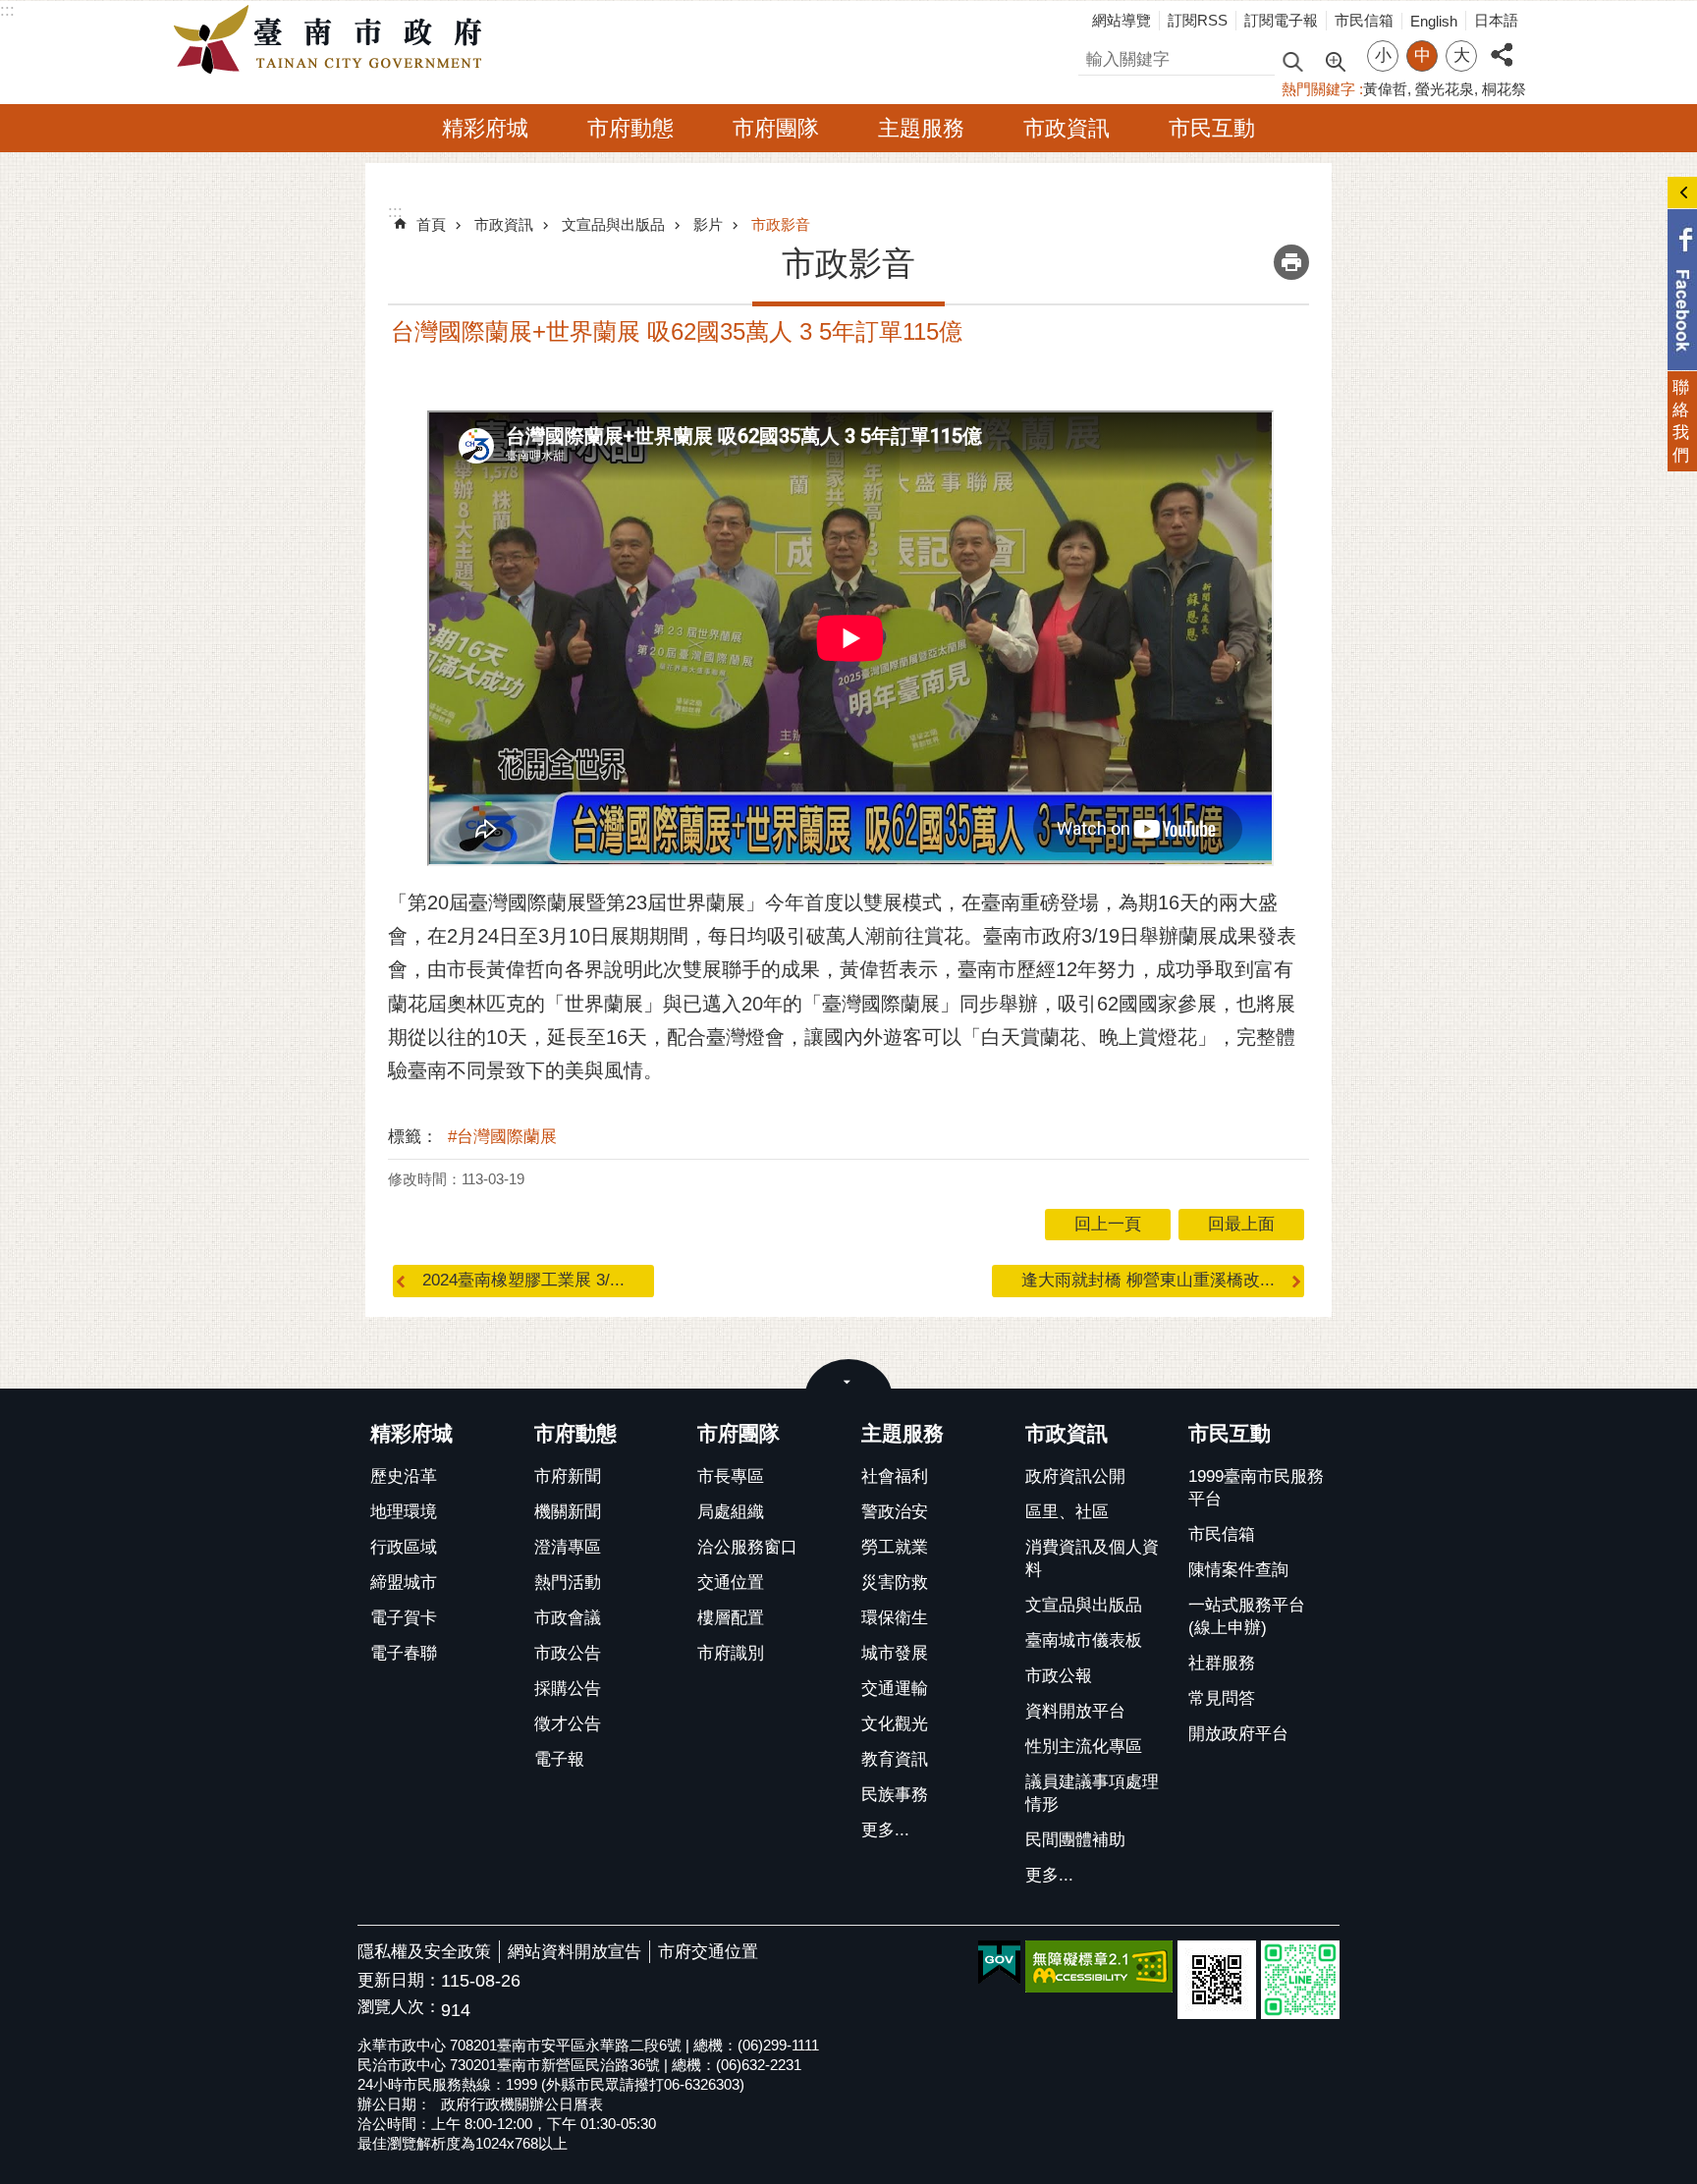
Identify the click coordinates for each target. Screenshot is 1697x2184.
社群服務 (1222, 1663)
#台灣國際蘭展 (502, 1137)
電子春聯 (404, 1653)
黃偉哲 (1385, 89)
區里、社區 (1067, 1512)
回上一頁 (1108, 1224)
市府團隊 (776, 128)
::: (7, 10)
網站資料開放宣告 (575, 1952)
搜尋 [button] (1292, 60)
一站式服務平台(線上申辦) (1247, 1616)
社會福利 (895, 1476)
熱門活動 (568, 1583)
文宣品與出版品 (613, 224)
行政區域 (404, 1547)
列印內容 (1291, 262)
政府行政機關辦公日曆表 (522, 2104)
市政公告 (568, 1653)
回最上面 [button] (1241, 1224)
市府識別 (731, 1653)
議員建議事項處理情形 (1092, 1793)
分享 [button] (1502, 44)
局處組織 (731, 1512)
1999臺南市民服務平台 (1256, 1488)
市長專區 (731, 1476)
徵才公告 (568, 1724)
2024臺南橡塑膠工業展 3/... (523, 1280)
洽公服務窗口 (747, 1547)
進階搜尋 (1335, 60)
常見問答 (1222, 1698)
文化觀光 (895, 1724)
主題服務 (921, 128)
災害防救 (895, 1583)
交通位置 (731, 1583)
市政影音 (781, 224)
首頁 (431, 224)
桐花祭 (1504, 89)
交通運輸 (895, 1689)
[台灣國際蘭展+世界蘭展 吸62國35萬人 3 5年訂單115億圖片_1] (1217, 1980)
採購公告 (568, 1689)
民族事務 (895, 1795)
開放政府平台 (1238, 1734)
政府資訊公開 (1075, 1476)
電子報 (559, 1759)
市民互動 (1212, 128)
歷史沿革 (404, 1476)
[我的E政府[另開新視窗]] (999, 1963)
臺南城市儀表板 (1084, 1640)
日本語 (1496, 20)
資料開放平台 (1075, 1711)
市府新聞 (568, 1476)
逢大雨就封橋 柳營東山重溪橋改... (1148, 1280)
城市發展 (895, 1653)
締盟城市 (404, 1583)
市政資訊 (1067, 128)
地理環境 (404, 1512)
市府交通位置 (708, 1952)
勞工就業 (895, 1547)
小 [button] (1383, 55)
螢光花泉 (1445, 89)
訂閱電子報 (1281, 20)
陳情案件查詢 (1238, 1570)
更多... (885, 1830)
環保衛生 (895, 1618)
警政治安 (895, 1512)
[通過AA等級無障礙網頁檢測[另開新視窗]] (1099, 1966)
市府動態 (630, 128)
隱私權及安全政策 (424, 1952)
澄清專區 (568, 1547)
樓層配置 (731, 1618)
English (1434, 21)
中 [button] (1423, 55)
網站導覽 (1122, 20)
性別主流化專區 (1084, 1747)
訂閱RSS (1198, 20)
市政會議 (568, 1618)
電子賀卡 (404, 1618)
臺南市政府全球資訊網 (333, 40)
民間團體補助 (1075, 1840)
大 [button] (1462, 55)
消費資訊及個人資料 (1092, 1558)
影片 (708, 224)
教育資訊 (895, 1759)
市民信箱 (1364, 20)
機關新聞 (568, 1512)
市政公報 (1059, 1676)
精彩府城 (485, 128)
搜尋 (1095, 56)
